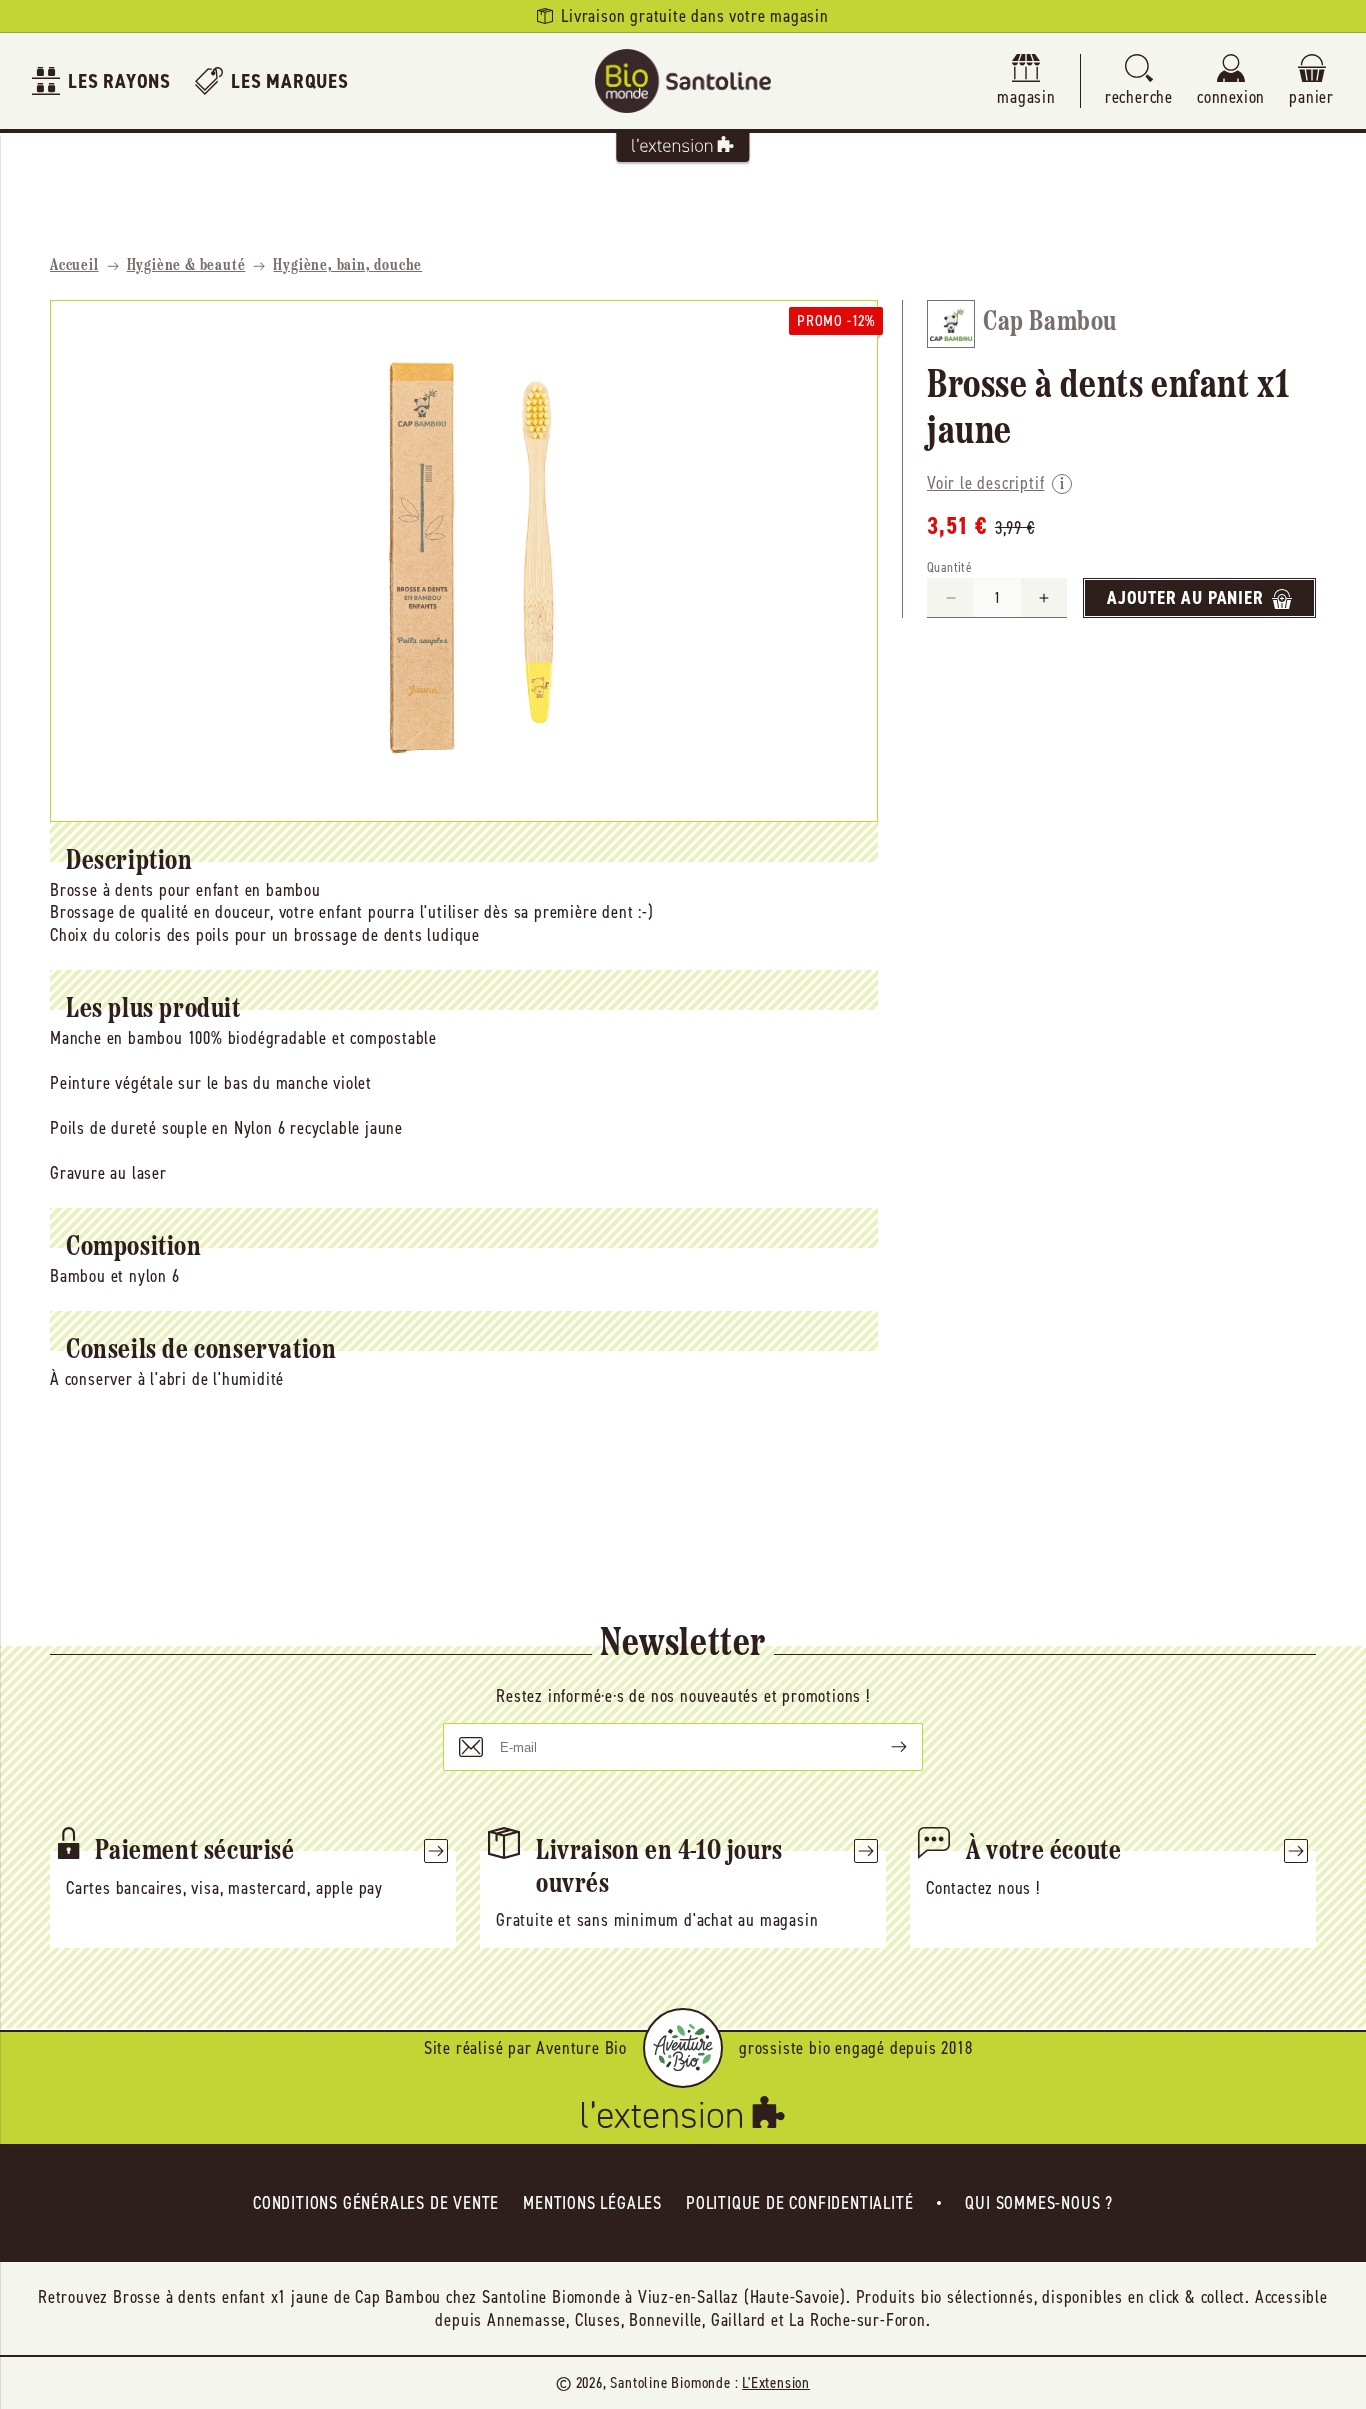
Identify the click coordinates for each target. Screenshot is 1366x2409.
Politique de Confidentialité (799, 2203)
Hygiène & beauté (186, 266)
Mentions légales (592, 2203)
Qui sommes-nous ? (1039, 2203)
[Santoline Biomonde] (683, 81)
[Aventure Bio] (683, 2048)
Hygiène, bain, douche (347, 266)
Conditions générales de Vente (376, 2203)
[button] (1139, 81)
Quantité (949, 568)
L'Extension (776, 2382)
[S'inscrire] (883, 1747)
